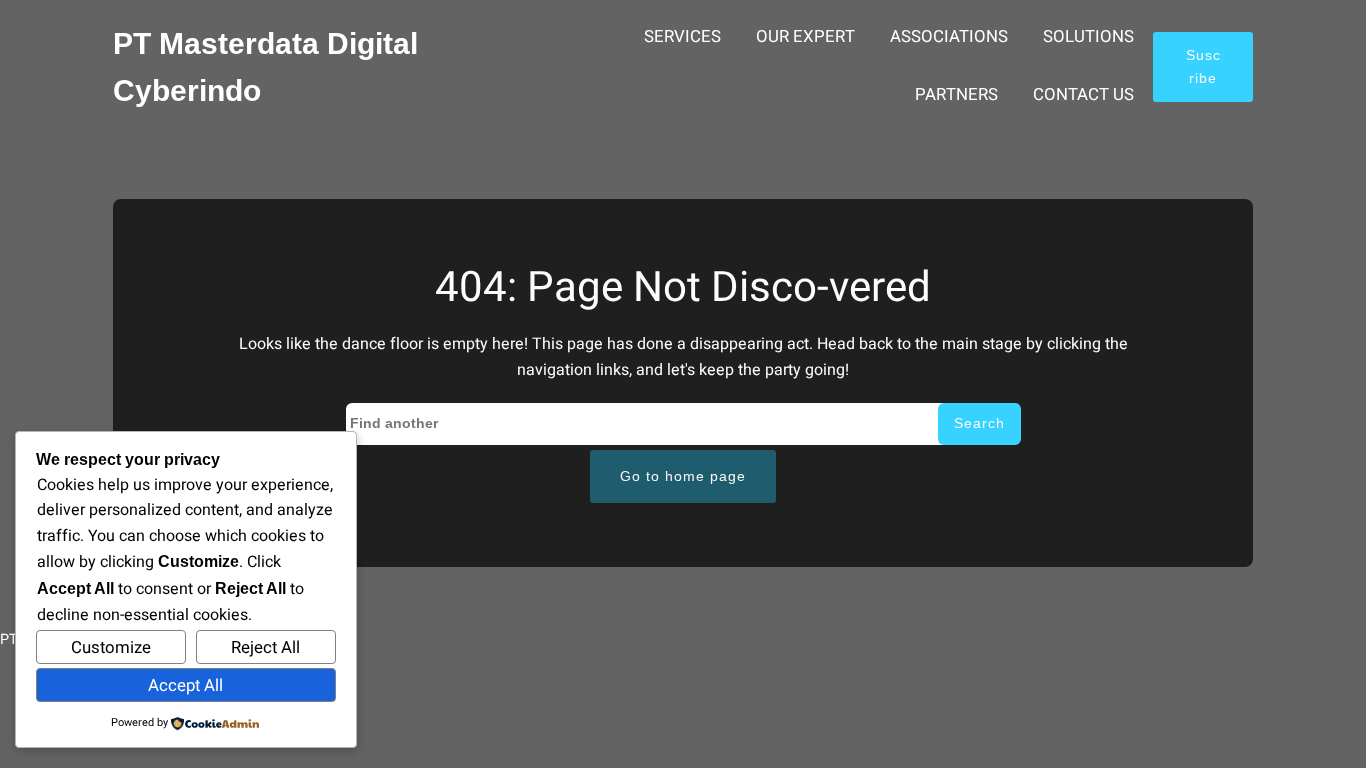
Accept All (185, 685)
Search (979, 423)
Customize (111, 647)
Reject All (265, 647)
